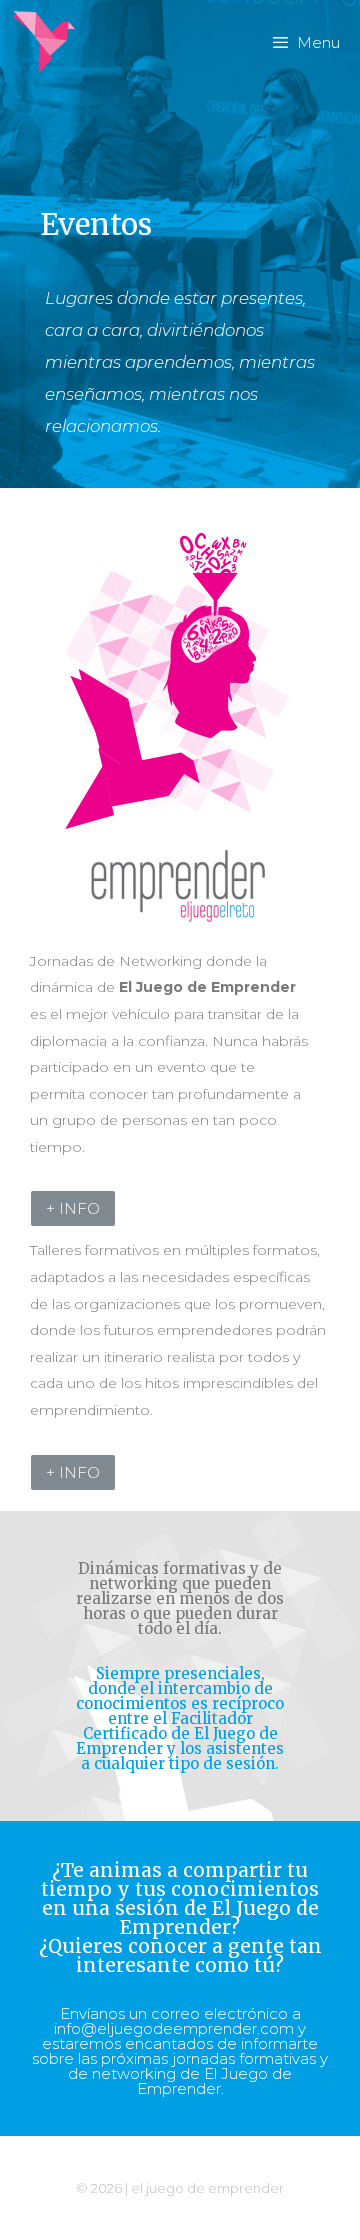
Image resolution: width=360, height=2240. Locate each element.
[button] (73, 1208)
